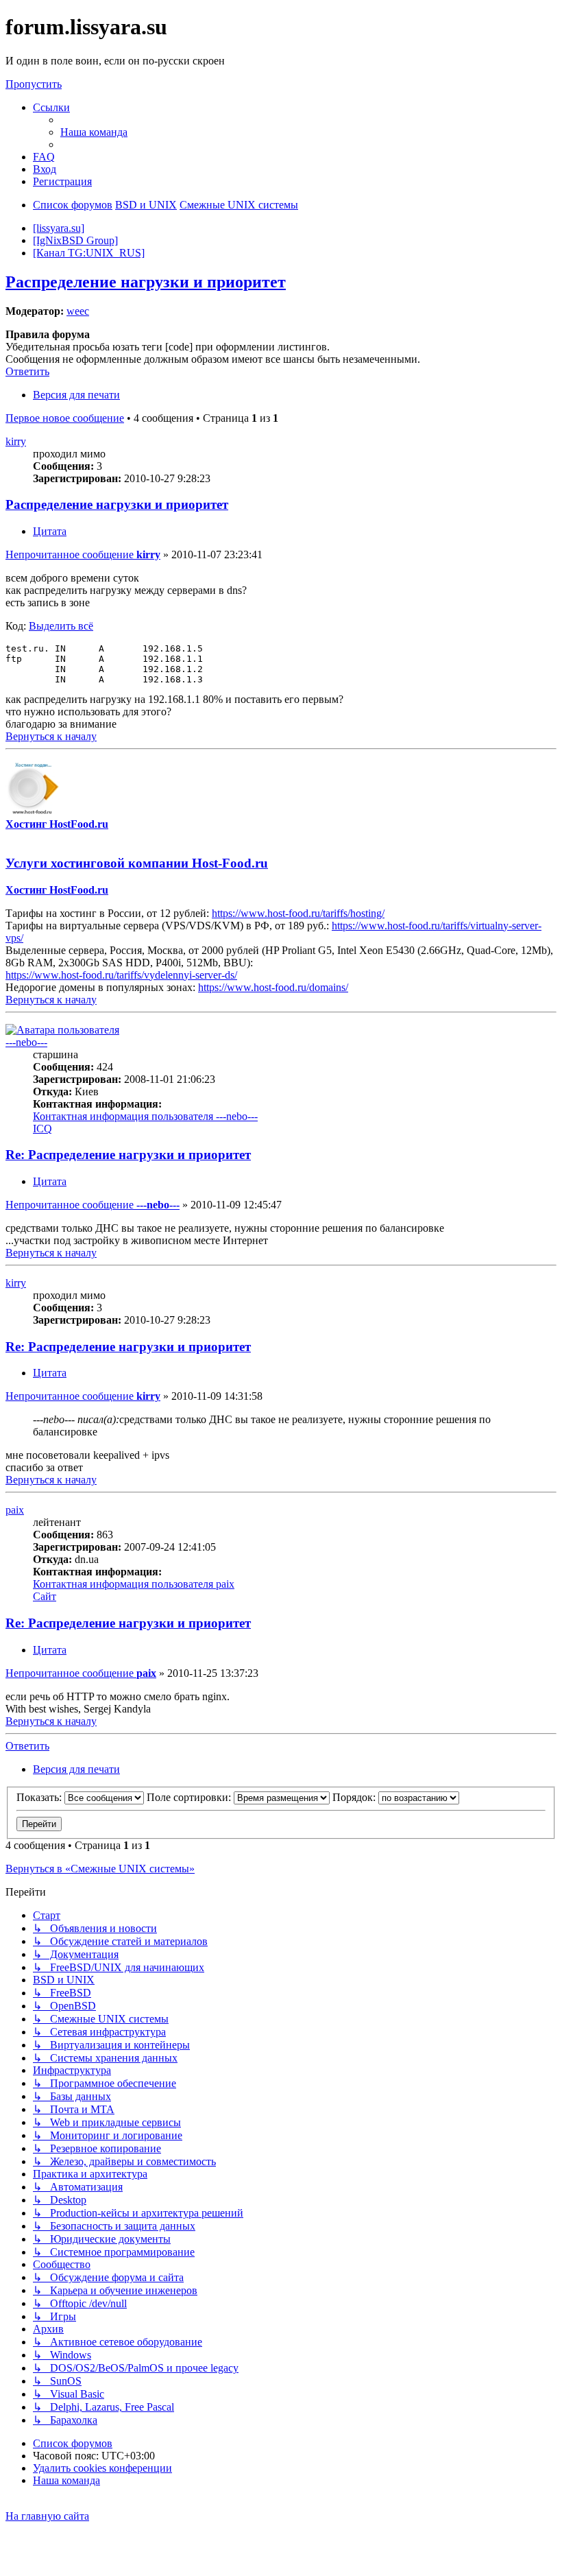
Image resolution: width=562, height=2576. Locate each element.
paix (15, 1510)
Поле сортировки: (190, 1797)
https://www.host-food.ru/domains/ (273, 987)
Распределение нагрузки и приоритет (146, 282)
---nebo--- (26, 1042)
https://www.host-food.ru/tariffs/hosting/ (298, 913)
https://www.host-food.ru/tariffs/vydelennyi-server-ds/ (121, 975)
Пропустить (34, 84)
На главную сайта (47, 2516)
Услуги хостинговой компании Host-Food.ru (137, 863)
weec (78, 311)
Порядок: (355, 1797)
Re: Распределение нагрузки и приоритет (128, 1155)
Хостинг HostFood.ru (57, 824)
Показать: (40, 1797)
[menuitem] (94, 132)
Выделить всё (61, 626)
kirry (16, 441)
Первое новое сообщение (65, 418)
